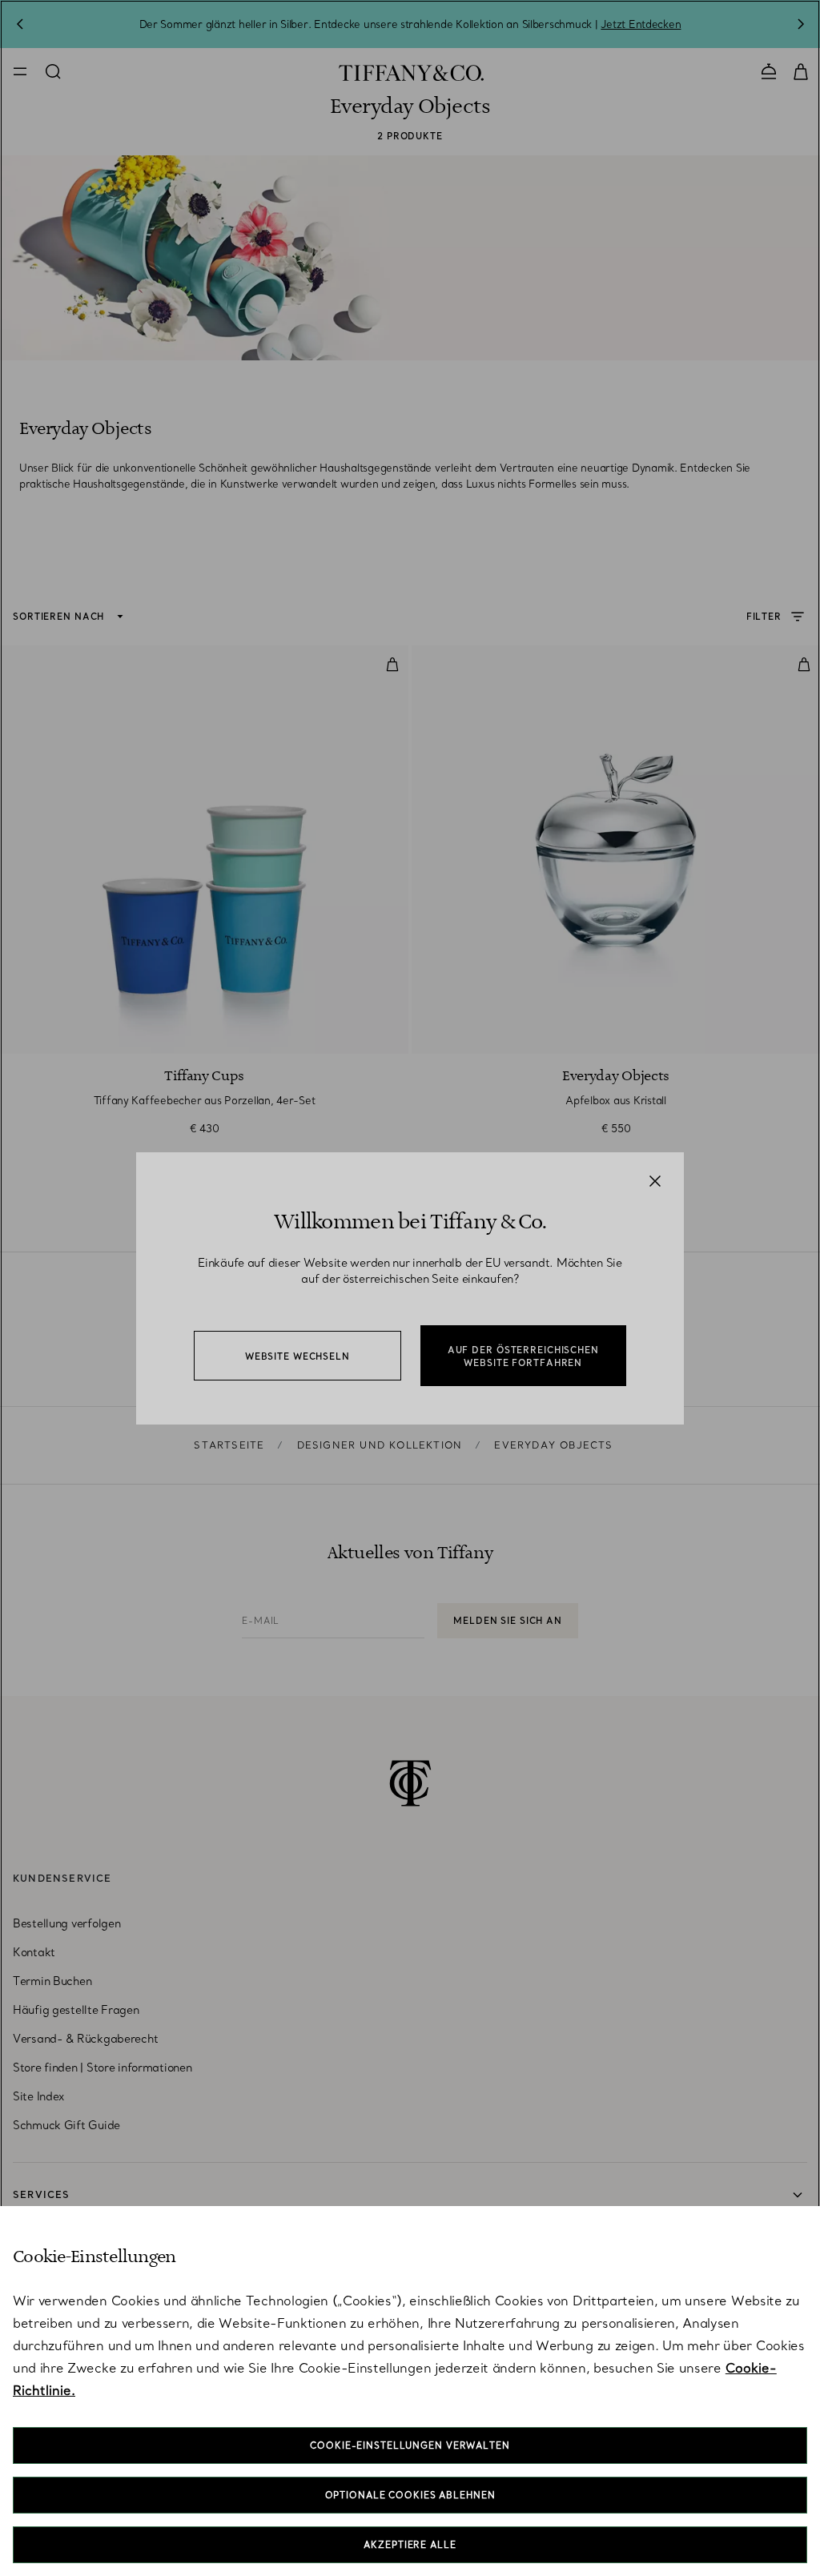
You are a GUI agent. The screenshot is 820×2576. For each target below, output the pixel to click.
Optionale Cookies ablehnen (410, 2495)
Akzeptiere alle (410, 2545)
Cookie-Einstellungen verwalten (410, 2445)
